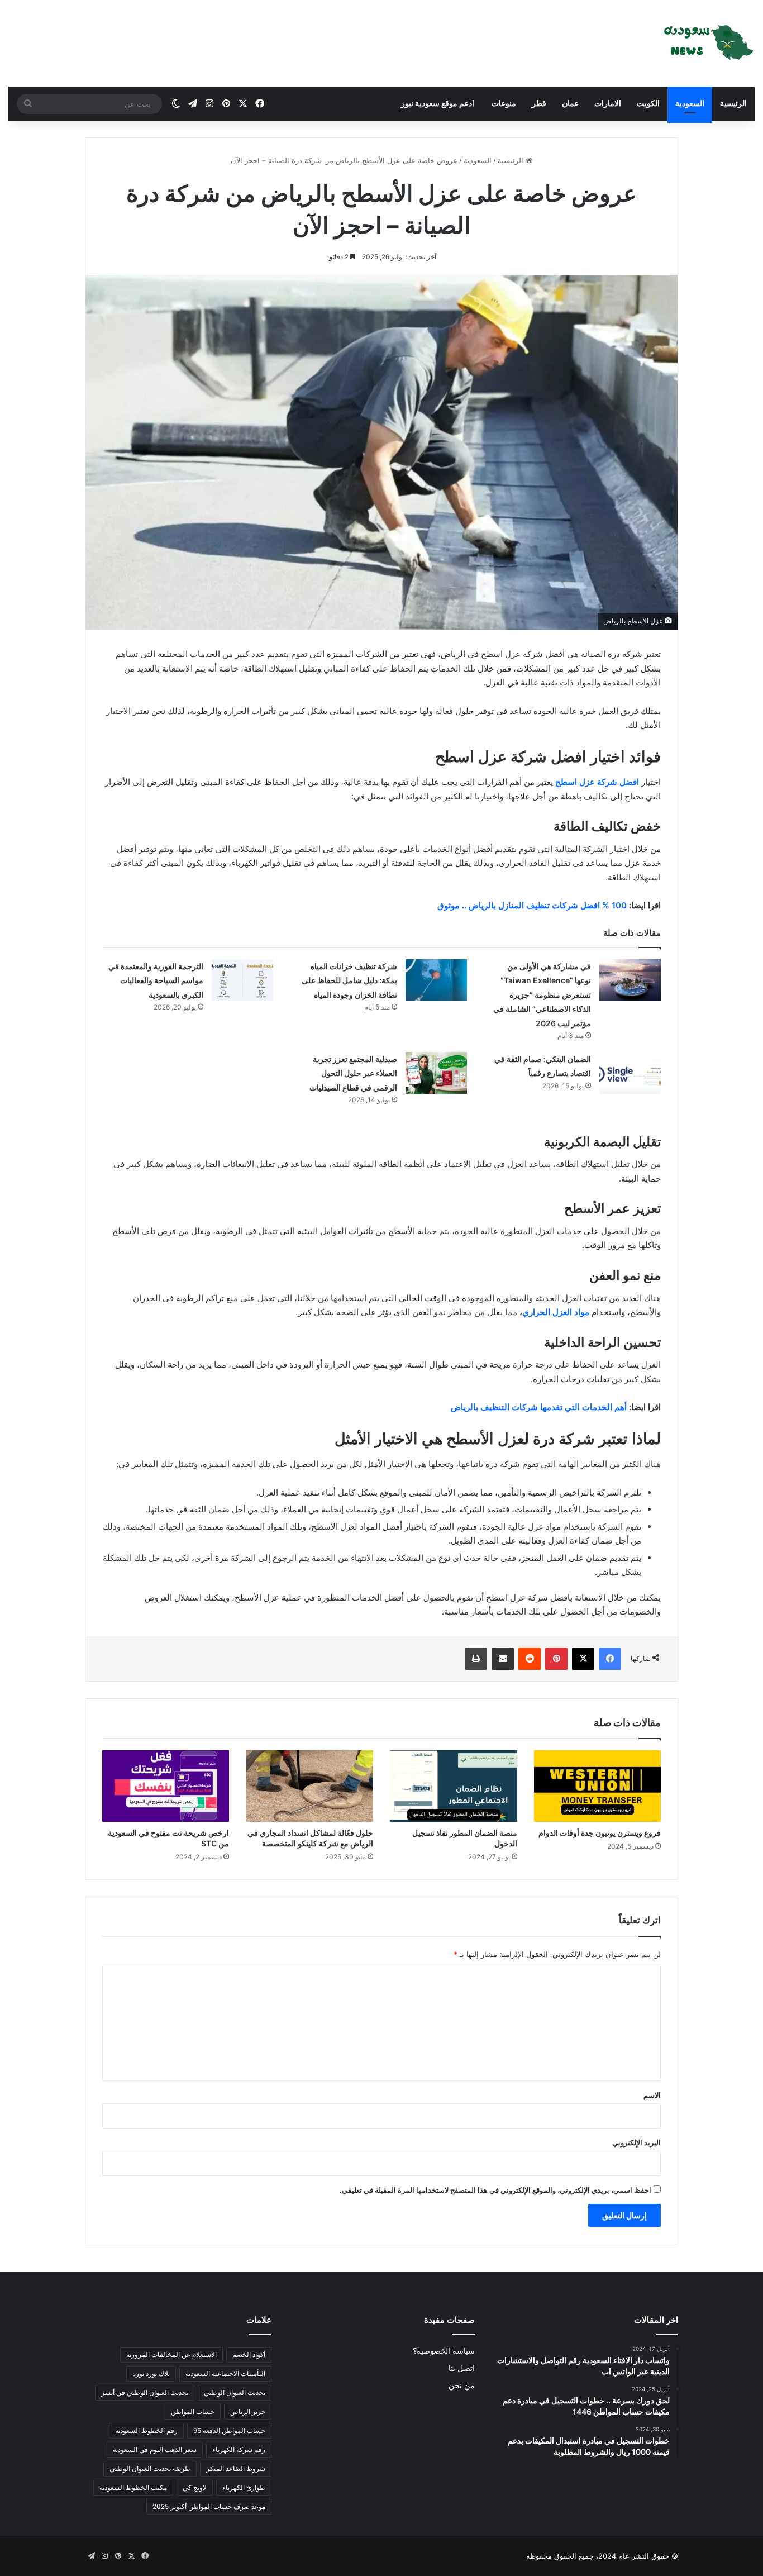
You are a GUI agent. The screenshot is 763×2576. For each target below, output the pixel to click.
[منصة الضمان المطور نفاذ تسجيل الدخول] (454, 1786)
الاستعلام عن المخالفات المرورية (171, 2354)
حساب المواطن (193, 2411)
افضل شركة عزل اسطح (597, 782)
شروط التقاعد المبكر (236, 2468)
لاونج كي (195, 2487)
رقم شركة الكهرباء (239, 2449)
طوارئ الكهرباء (244, 2487)
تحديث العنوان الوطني (235, 2392)
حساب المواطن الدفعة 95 (229, 2430)
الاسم (652, 2095)
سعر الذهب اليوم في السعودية (155, 2449)
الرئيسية (733, 103)
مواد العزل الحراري (556, 1312)
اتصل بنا (462, 2368)
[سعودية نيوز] (707, 43)
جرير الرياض (248, 2411)
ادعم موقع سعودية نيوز (438, 103)
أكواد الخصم (249, 2354)
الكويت (648, 103)
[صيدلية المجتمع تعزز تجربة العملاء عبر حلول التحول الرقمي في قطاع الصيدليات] (436, 1073)
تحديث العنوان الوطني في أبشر (145, 2392)
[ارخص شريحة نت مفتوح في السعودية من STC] (166, 1786)
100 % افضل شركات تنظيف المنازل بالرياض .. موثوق (532, 905)
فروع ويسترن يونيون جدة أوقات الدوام (600, 1833)
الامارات (608, 103)
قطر (539, 103)
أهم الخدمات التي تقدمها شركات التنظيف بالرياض (539, 1407)
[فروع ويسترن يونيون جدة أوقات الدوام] (598, 1786)
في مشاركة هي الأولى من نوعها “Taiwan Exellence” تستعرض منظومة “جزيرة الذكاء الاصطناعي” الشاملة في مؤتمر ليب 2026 (542, 995)
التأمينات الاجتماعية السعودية (225, 2373)
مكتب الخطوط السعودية (133, 2487)
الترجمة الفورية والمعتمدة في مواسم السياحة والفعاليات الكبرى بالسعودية (156, 980)
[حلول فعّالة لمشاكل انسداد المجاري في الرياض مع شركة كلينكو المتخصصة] (309, 1786)
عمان (570, 103)
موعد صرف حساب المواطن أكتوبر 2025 (209, 2506)
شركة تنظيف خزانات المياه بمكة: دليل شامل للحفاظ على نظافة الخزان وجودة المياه (349, 980)
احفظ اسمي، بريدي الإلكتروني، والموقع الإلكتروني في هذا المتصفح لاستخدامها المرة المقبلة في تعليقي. (495, 2190)
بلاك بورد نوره (151, 2373)
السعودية (690, 103)
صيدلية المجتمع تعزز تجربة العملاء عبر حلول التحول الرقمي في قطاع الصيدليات (353, 1073)
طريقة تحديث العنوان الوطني (150, 2468)
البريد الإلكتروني (636, 2142)
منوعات (503, 103)
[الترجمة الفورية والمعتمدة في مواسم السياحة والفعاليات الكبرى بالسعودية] (242, 980)
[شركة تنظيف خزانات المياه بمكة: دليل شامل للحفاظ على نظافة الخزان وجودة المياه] (436, 980)
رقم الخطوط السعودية (146, 2430)
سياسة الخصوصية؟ (444, 2351)
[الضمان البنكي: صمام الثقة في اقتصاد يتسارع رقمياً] (630, 1073)
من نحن (462, 2385)
